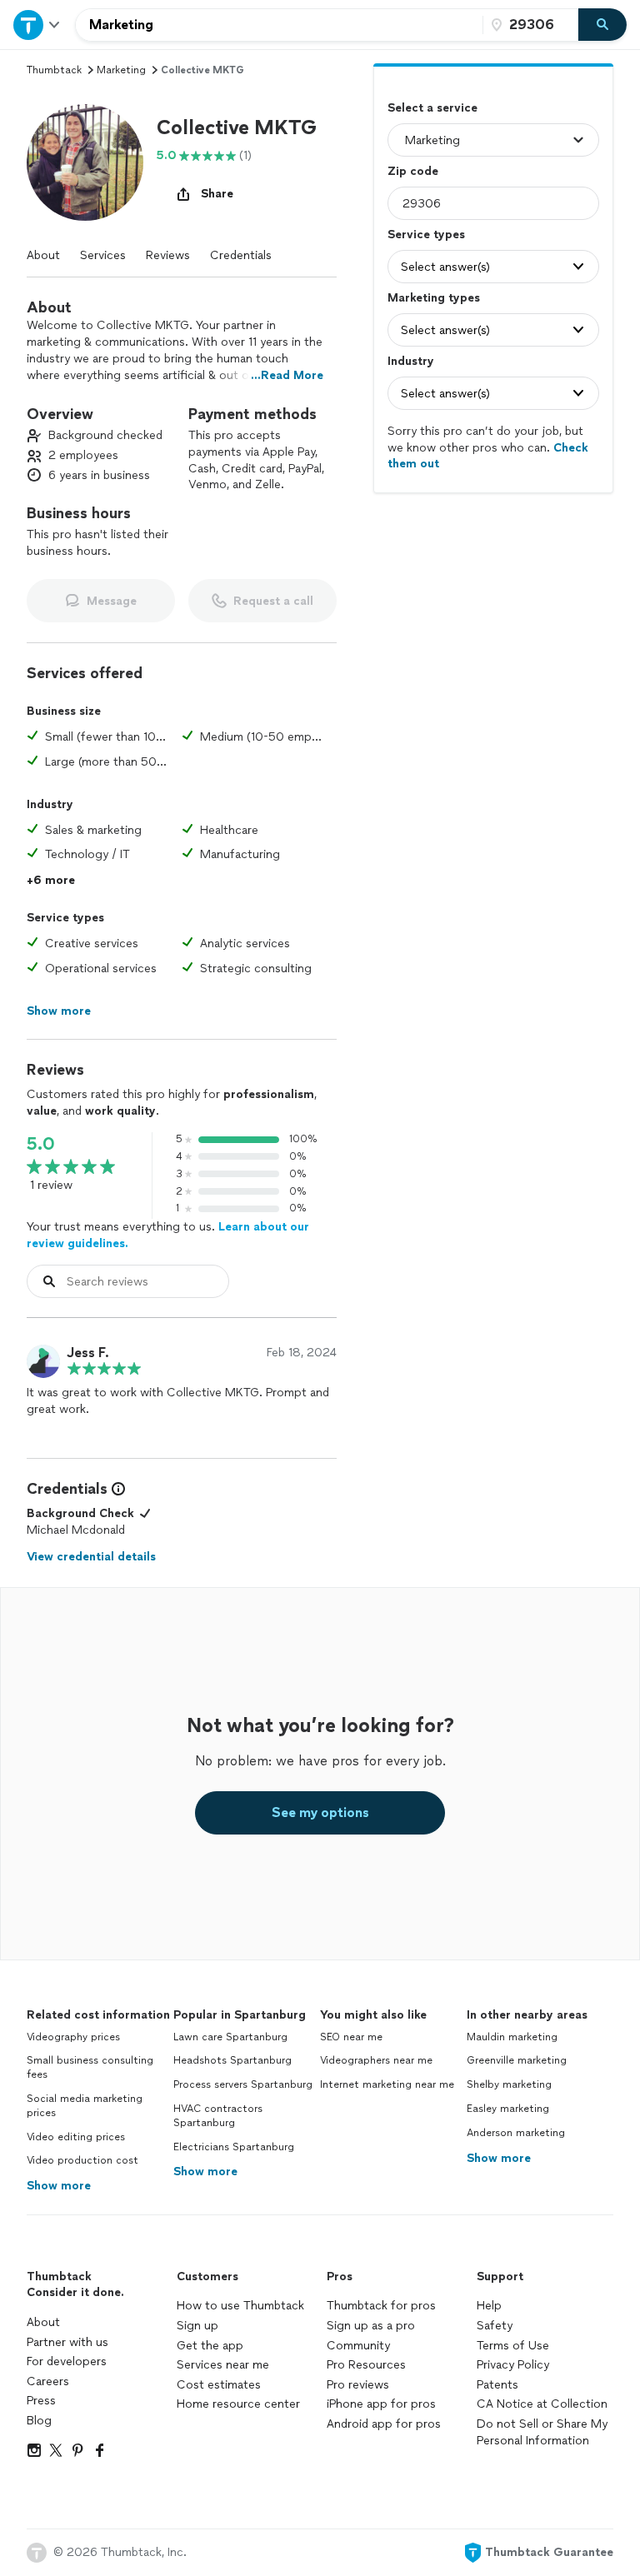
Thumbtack (54, 70)
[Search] (602, 25)
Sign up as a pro (371, 2326)
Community (358, 2346)
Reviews (168, 255)
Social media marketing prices (85, 2106)
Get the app (210, 2346)
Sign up (197, 2326)
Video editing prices (76, 2137)
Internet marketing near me (387, 2084)
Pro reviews (358, 2385)
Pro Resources (366, 2365)
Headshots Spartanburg (232, 2060)
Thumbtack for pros (381, 2306)
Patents (497, 2385)
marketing (121, 70)
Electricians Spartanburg (234, 2147)
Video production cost (82, 2160)
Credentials (241, 255)
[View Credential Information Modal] (117, 1489)
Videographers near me (376, 2060)
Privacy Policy (513, 2365)
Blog (39, 2421)
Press (41, 2401)
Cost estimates (219, 2385)
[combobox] (279, 25)
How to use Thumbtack (240, 2306)
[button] (85, 162)
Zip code (413, 171)
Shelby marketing (509, 2084)
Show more (59, 2186)
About (43, 255)
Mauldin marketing (512, 2037)
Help (489, 2306)
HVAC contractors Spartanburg (218, 2116)
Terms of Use (513, 2346)
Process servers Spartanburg (243, 2084)
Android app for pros (384, 2424)
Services (103, 255)
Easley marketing (508, 2109)
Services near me (223, 2365)
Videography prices (73, 2037)
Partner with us (67, 2342)
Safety (495, 2326)
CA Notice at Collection (542, 2404)
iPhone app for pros (381, 2404)
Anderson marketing (516, 2133)
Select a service (432, 108)
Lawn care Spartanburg (230, 2037)
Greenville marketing (517, 2060)
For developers (67, 2361)
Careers (48, 2381)
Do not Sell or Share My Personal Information (542, 2432)
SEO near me (351, 2037)
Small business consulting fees (90, 2067)
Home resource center (238, 2404)
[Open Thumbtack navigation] (37, 25)
